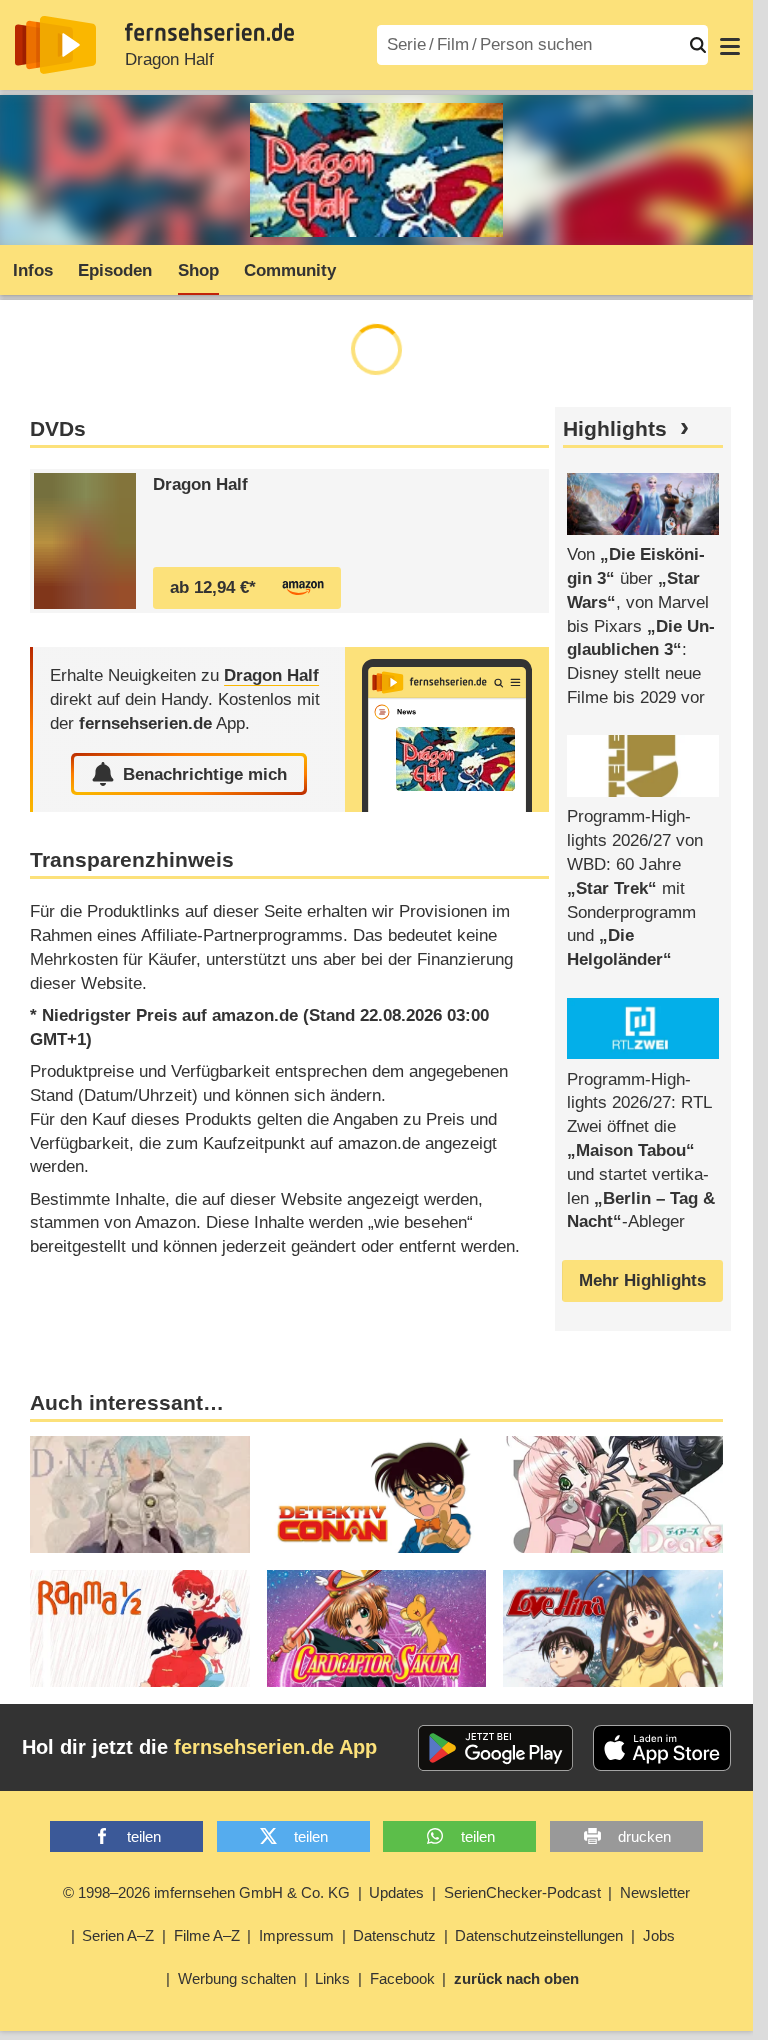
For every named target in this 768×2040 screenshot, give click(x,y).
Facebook (402, 1978)
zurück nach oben (516, 1978)
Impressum (296, 1935)
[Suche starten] (698, 45)
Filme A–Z (207, 1935)
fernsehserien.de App (275, 1747)
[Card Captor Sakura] (377, 1628)
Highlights (615, 429)
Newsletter (655, 1892)
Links (332, 1978)
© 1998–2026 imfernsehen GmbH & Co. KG (206, 1892)
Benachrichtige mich (205, 774)
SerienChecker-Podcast (522, 1892)
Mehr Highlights (642, 1280)
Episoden (115, 270)
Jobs (659, 1935)
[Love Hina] (613, 1628)
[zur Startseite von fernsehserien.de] (55, 45)
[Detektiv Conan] (377, 1494)
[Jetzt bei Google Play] (495, 1748)
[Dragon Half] (85, 541)
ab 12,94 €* (213, 587)
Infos (33, 270)
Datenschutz (394, 1935)
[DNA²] (140, 1494)
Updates (396, 1892)
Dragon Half (169, 59)
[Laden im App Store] (662, 1748)
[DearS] (613, 1494)
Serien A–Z (118, 1935)
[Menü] (730, 45)
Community (290, 270)
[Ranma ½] (140, 1628)
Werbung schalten (237, 1978)
